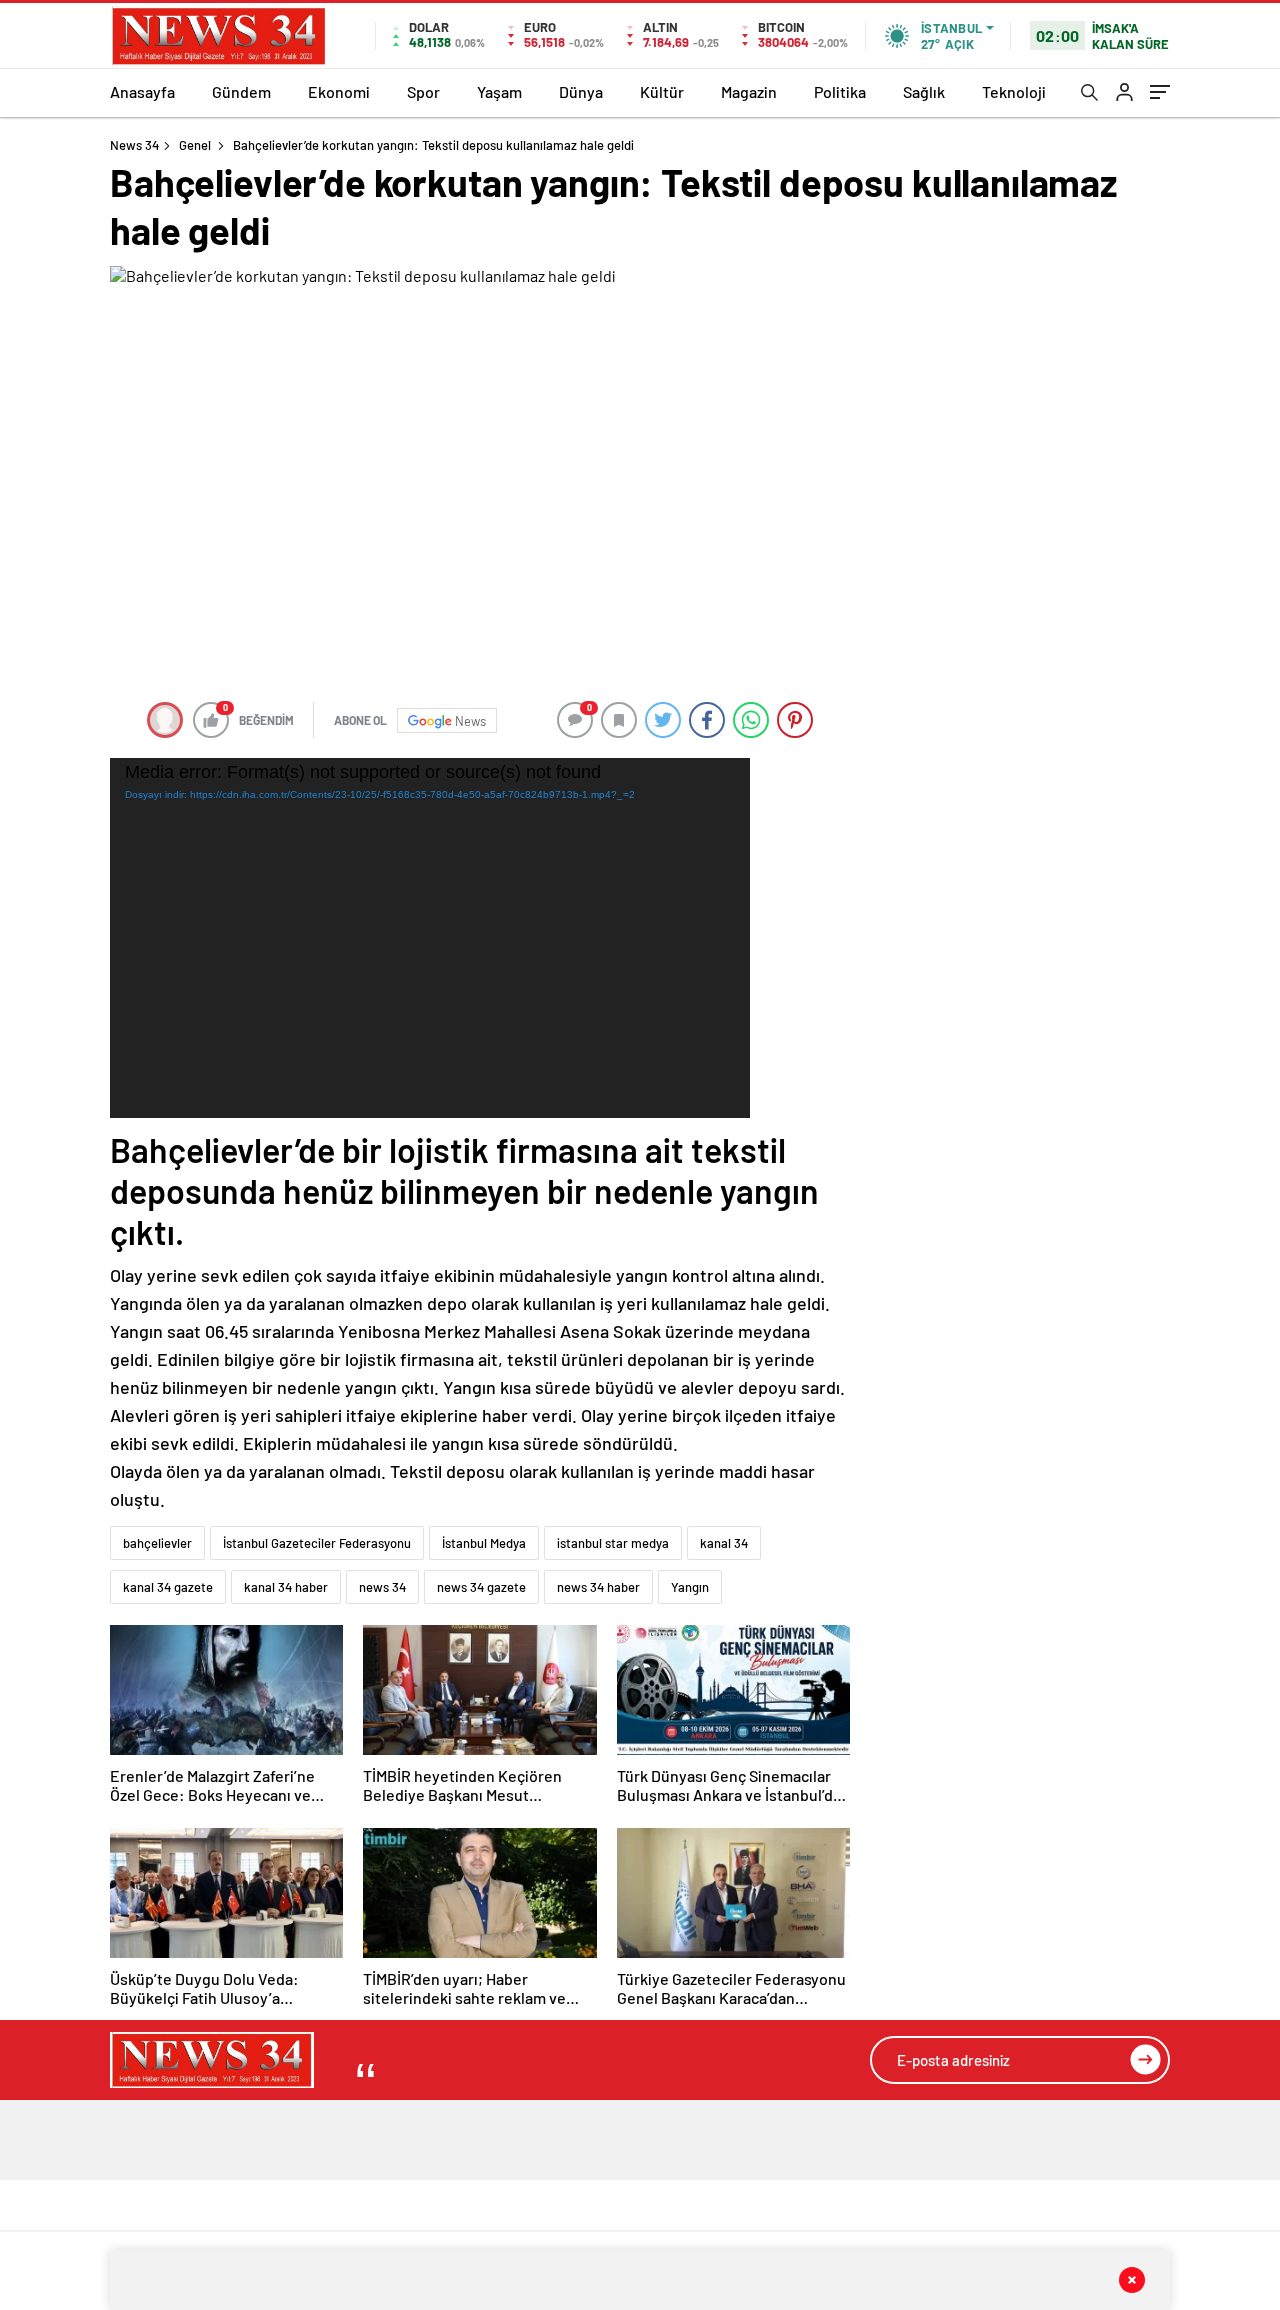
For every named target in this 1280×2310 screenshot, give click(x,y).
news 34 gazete (481, 1587)
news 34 (382, 1587)
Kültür (662, 91)
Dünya (581, 91)
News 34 (134, 145)
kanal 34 (724, 1543)
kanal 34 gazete (168, 1587)
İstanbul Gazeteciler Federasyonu (317, 1543)
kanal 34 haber (286, 1587)
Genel (195, 145)
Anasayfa (142, 91)
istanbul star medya (613, 1543)
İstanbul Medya (484, 1543)
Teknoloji (1014, 91)
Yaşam (499, 91)
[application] (430, 938)
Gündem (241, 91)
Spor (423, 91)
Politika (840, 91)
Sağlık (924, 91)
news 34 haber (598, 1587)
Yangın (690, 1587)
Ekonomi (339, 91)
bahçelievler (157, 1543)
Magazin (749, 91)
